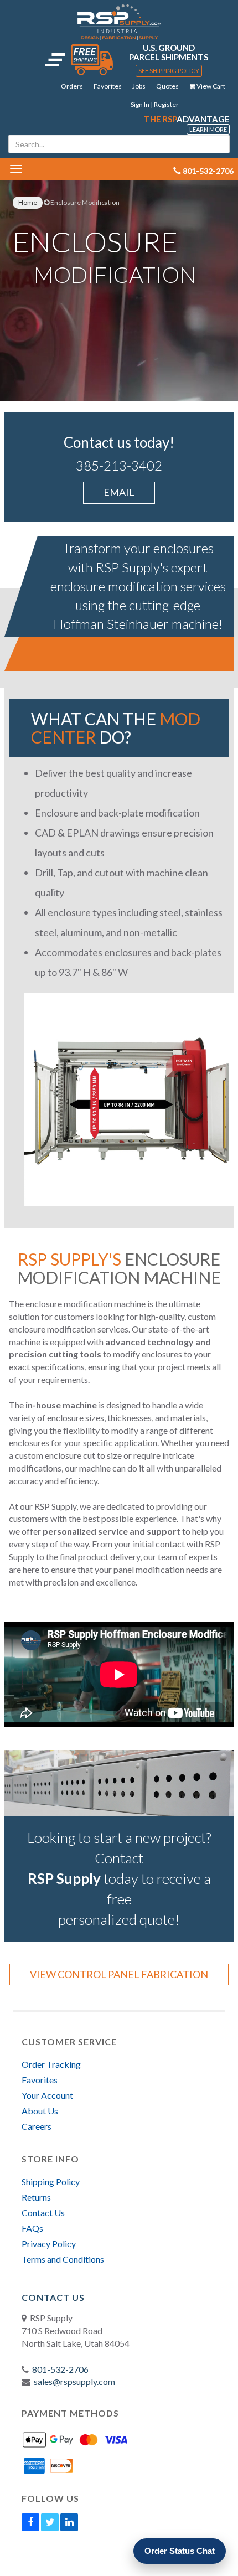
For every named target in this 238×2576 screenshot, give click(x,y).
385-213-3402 (119, 465)
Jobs (139, 86)
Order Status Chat (180, 2551)
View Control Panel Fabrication (119, 1974)
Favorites (108, 86)
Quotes (167, 86)
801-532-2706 (60, 2369)
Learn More (208, 129)
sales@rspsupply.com (74, 2381)
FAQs (32, 2228)
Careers (37, 2126)
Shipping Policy (51, 2182)
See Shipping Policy (169, 71)
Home (28, 202)
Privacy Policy (49, 2244)
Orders (72, 86)
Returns (36, 2197)
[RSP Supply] (119, 22)
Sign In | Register (155, 104)
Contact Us (43, 2213)
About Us (40, 2111)
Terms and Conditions (63, 2259)
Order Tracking (51, 2064)
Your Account (47, 2095)
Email (119, 492)
